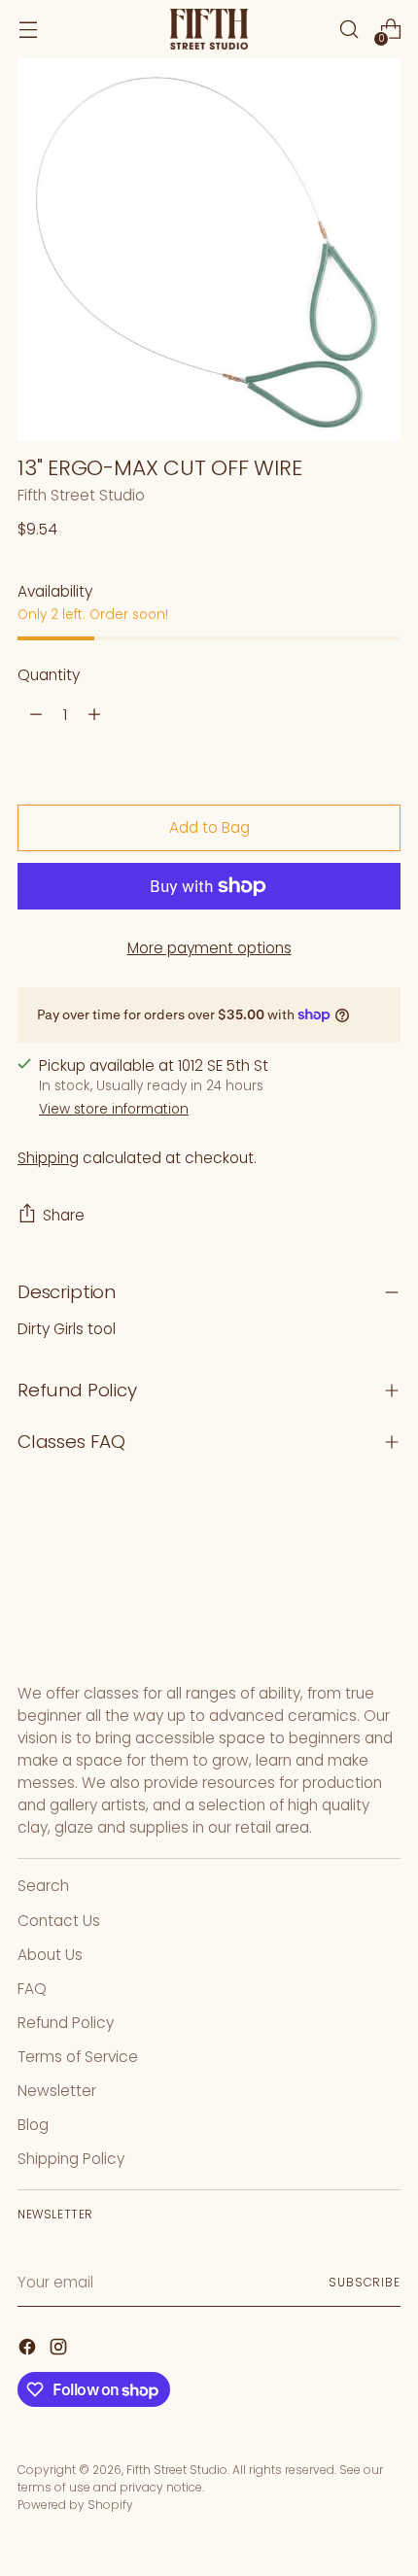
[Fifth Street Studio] (209, 30)
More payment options (209, 948)
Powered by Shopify (75, 2505)
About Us (50, 1955)
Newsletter (57, 2091)
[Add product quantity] (94, 714)
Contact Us (59, 1921)
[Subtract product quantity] (36, 714)
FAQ (32, 1989)
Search (43, 1886)
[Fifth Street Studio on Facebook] (29, 2350)
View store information (114, 1109)
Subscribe (365, 2282)
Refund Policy (66, 2023)
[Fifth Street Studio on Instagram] (60, 2350)
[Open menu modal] (28, 30)
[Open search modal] (348, 30)
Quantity (49, 675)
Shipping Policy (71, 2159)
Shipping (48, 1158)
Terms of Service (78, 2057)
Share (64, 1215)
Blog (33, 2125)
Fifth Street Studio (81, 495)
